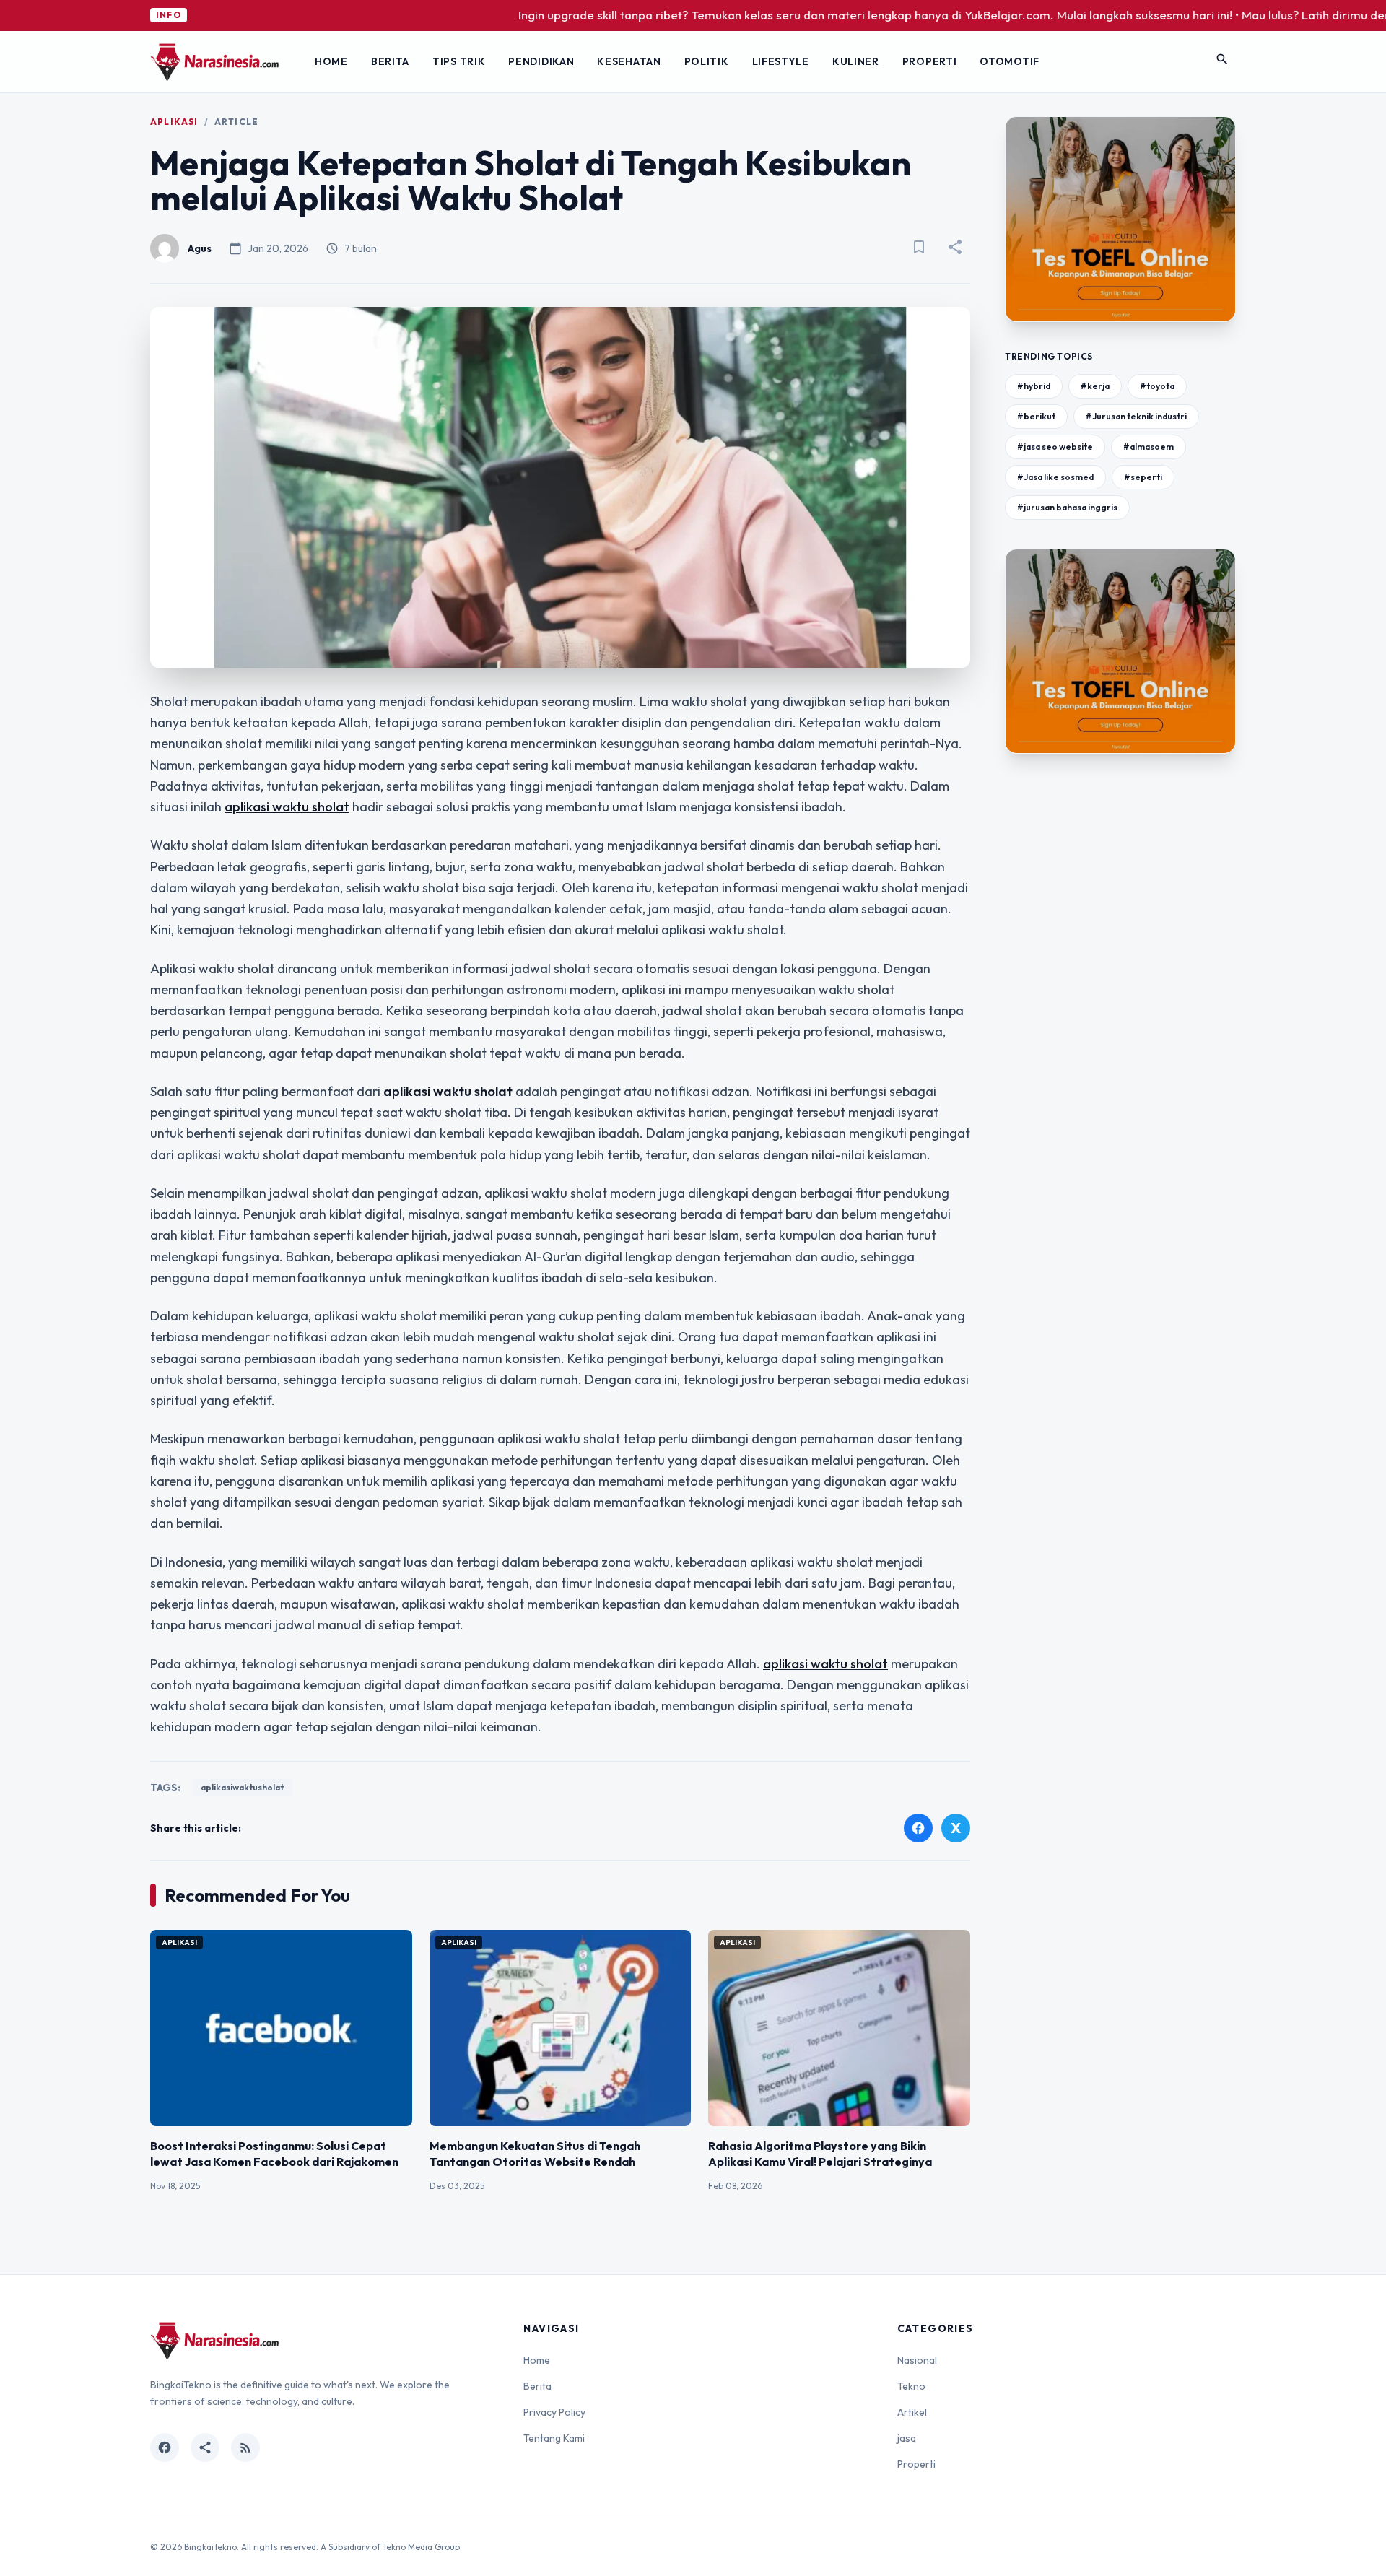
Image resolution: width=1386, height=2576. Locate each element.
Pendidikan (541, 61)
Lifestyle (781, 61)
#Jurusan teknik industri (1136, 416)
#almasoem (1149, 447)
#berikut (1036, 416)
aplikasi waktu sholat (287, 807)
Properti (930, 61)
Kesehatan (629, 61)
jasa (907, 2438)
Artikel (912, 2412)
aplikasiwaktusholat (242, 1787)
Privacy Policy (554, 2412)
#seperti (1143, 477)
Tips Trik (459, 61)
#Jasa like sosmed (1055, 477)
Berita (390, 61)
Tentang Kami (554, 2438)
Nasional (917, 2360)
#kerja (1095, 386)
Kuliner (856, 61)
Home (331, 61)
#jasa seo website (1055, 447)
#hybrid (1034, 386)
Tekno (911, 2386)
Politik (707, 61)
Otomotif (1010, 61)
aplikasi (174, 122)
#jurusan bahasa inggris (1067, 507)
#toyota (1157, 386)
